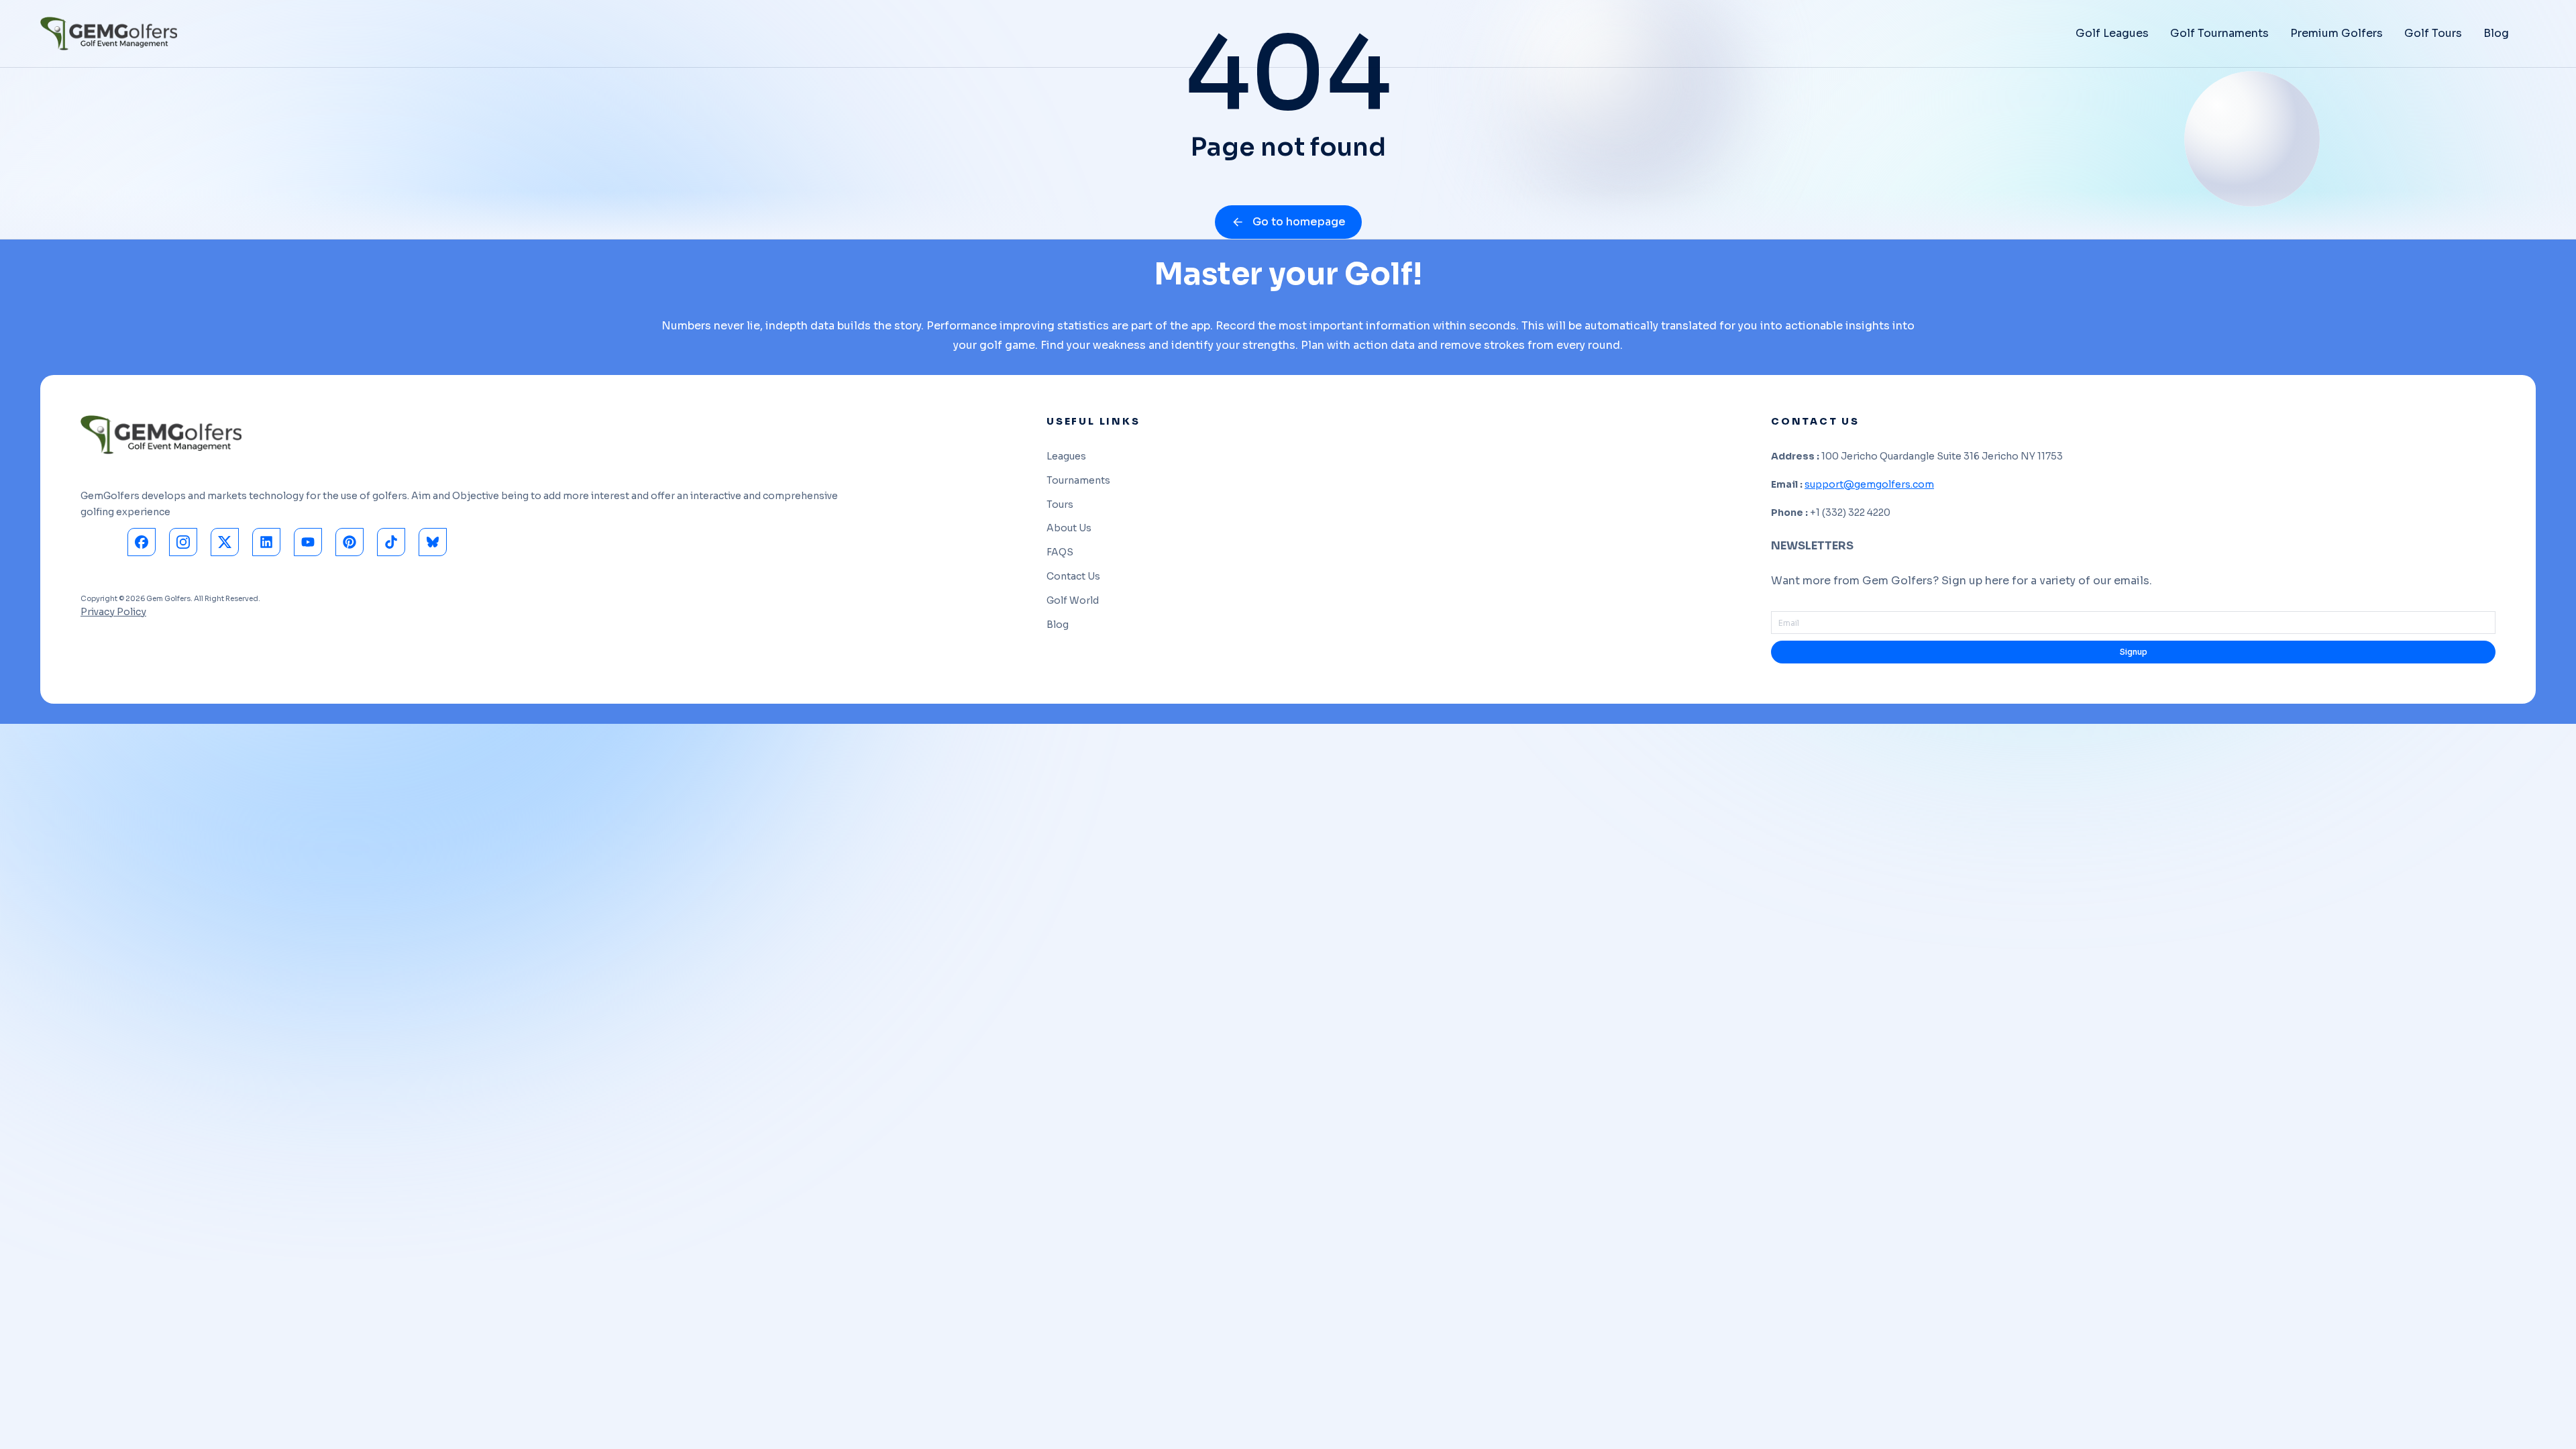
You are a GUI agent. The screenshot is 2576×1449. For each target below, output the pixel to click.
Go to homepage (1299, 222)
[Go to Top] (2548, 1421)
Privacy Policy (113, 612)
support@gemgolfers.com (1869, 484)
